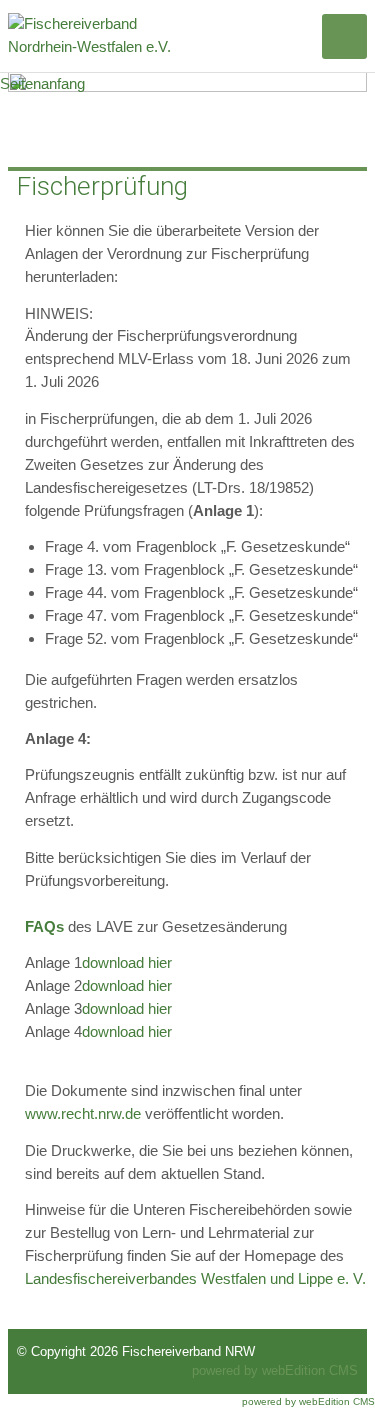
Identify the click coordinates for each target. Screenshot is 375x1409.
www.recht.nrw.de (83, 1113)
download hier (127, 962)
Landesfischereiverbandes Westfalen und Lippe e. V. (195, 1278)
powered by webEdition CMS (275, 1371)
